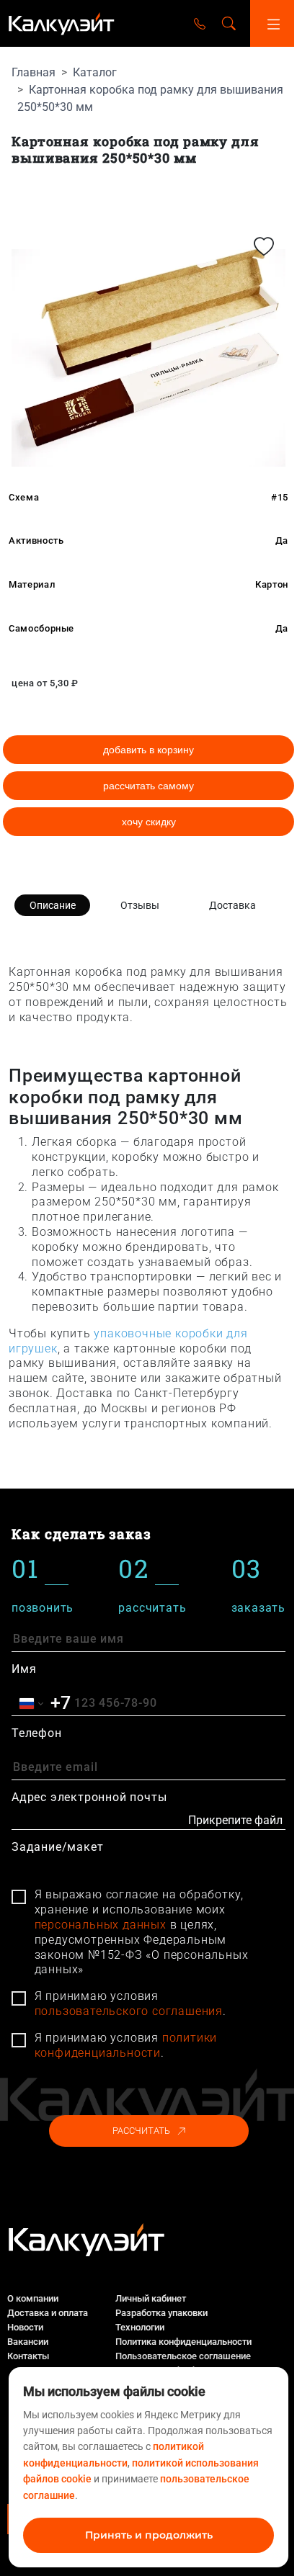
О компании (33, 2298)
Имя (24, 1669)
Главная (34, 72)
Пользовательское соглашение (183, 2356)
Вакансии (28, 2342)
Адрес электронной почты (89, 1797)
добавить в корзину (148, 750)
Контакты (28, 2356)
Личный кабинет (151, 2298)
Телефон (37, 1733)
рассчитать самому (148, 786)
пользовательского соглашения (129, 2011)
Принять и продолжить (149, 2535)
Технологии (140, 2327)
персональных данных (101, 1925)
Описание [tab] (53, 905)
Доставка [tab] (232, 905)
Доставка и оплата (48, 2313)
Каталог (95, 72)
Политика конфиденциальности (183, 2342)
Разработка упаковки (161, 2313)
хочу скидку (149, 822)
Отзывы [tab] (140, 905)
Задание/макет (57, 1847)
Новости (25, 2327)
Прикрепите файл (235, 1820)
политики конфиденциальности (126, 2045)
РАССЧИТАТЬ (141, 2131)
